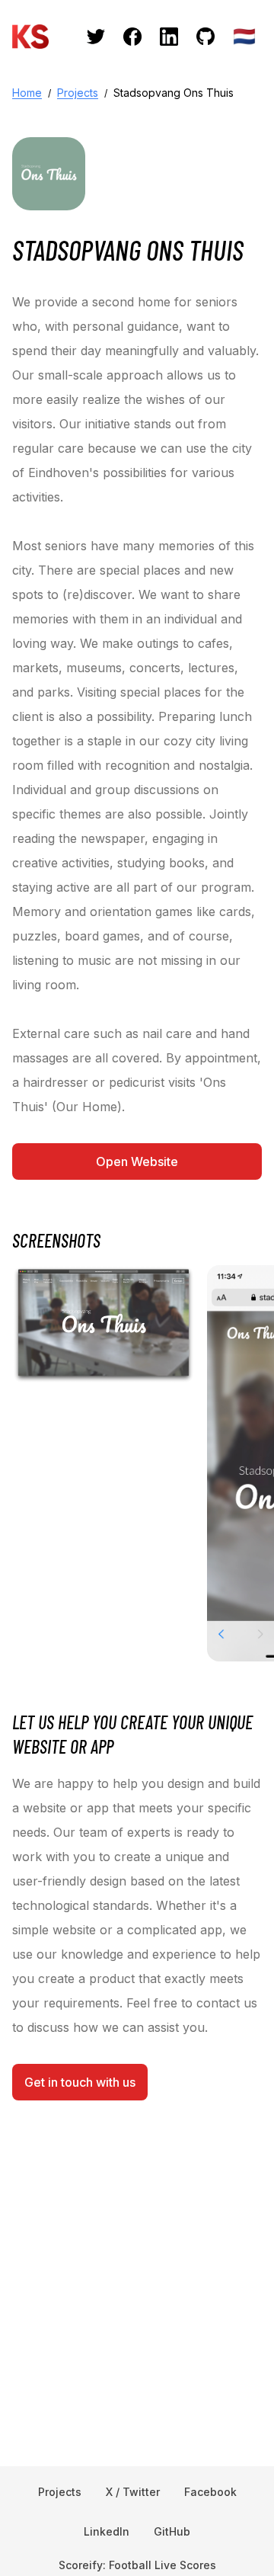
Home (27, 93)
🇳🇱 (244, 36)
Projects (78, 93)
